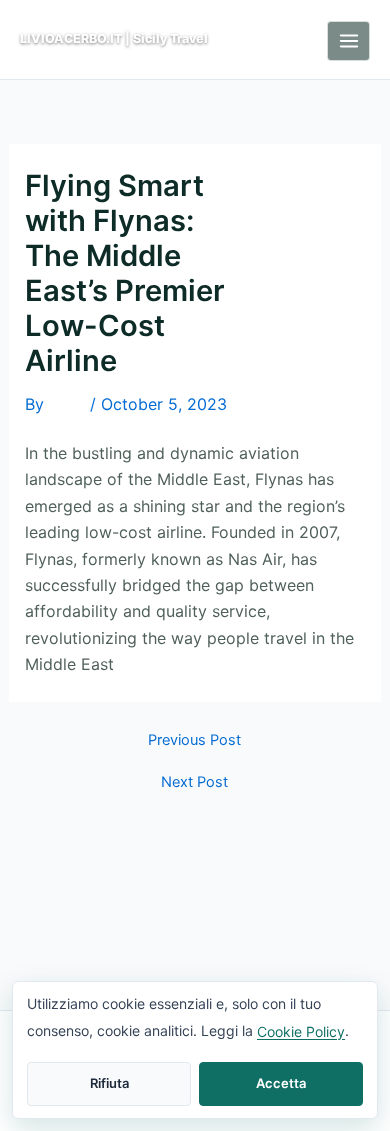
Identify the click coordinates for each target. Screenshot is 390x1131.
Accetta (281, 1083)
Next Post (194, 782)
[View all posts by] (67, 406)
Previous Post (194, 740)
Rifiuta (109, 1083)
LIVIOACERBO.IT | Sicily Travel (114, 38)
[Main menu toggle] (348, 41)
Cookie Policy (301, 1031)
